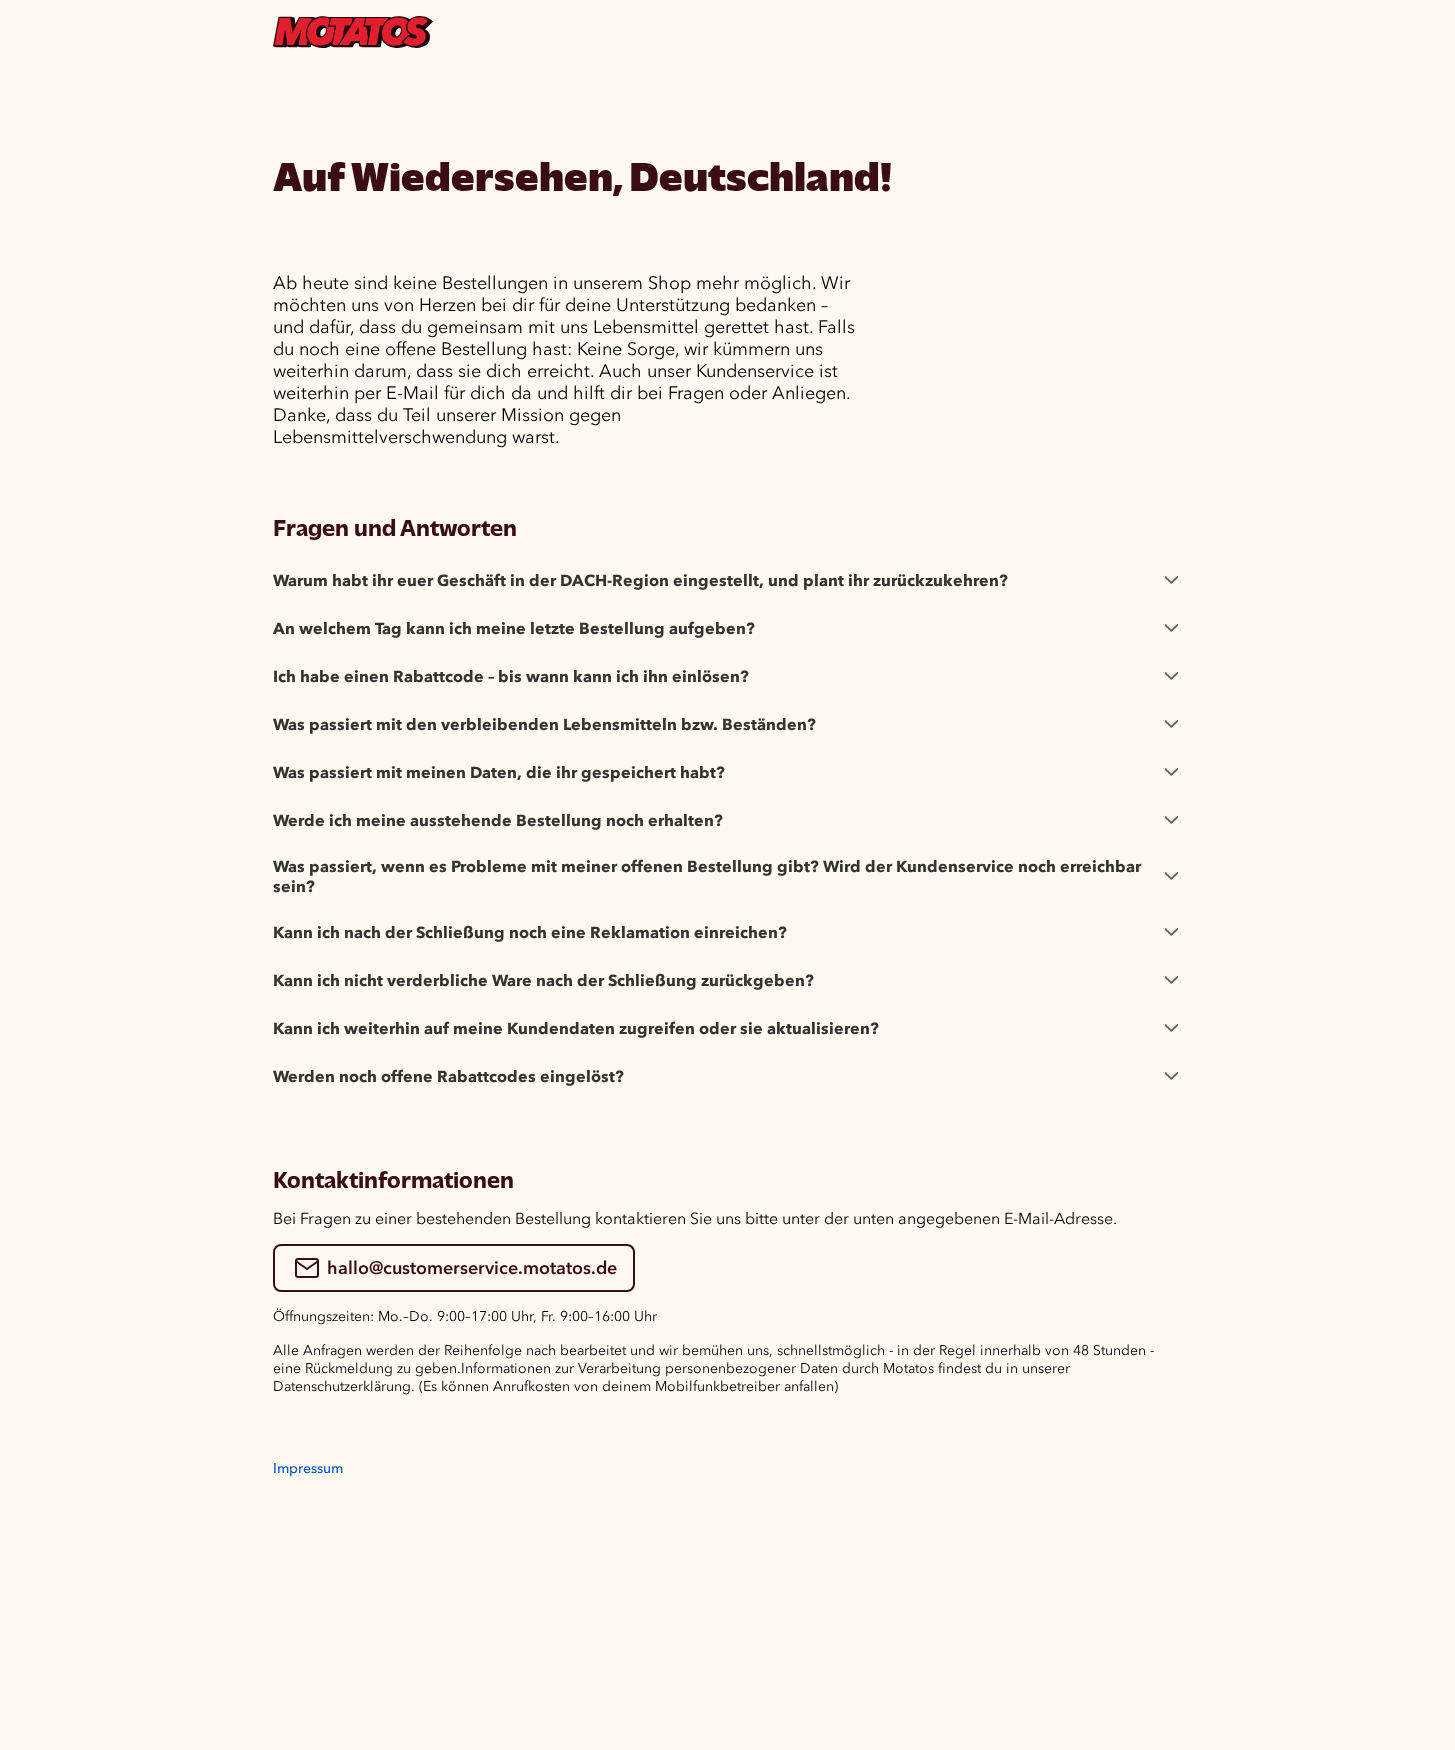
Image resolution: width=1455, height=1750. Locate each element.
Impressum (308, 1468)
